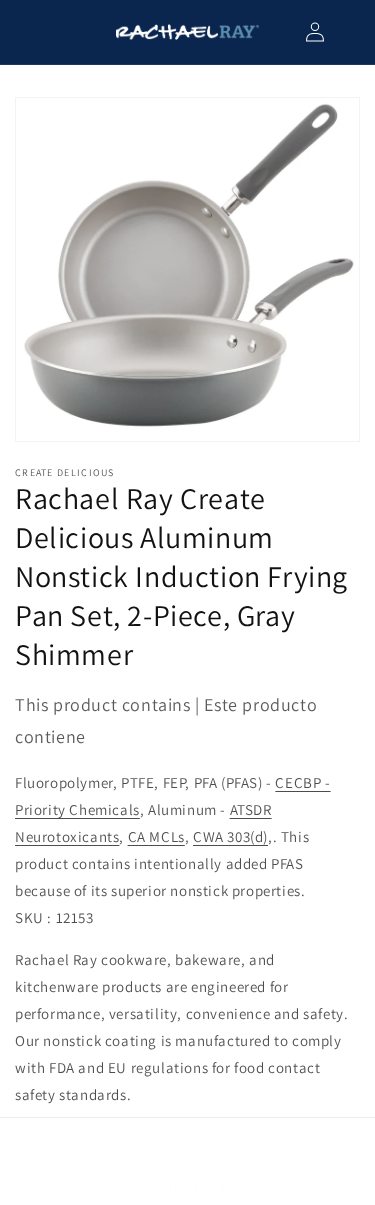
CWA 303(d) (230, 836)
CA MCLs (156, 836)
